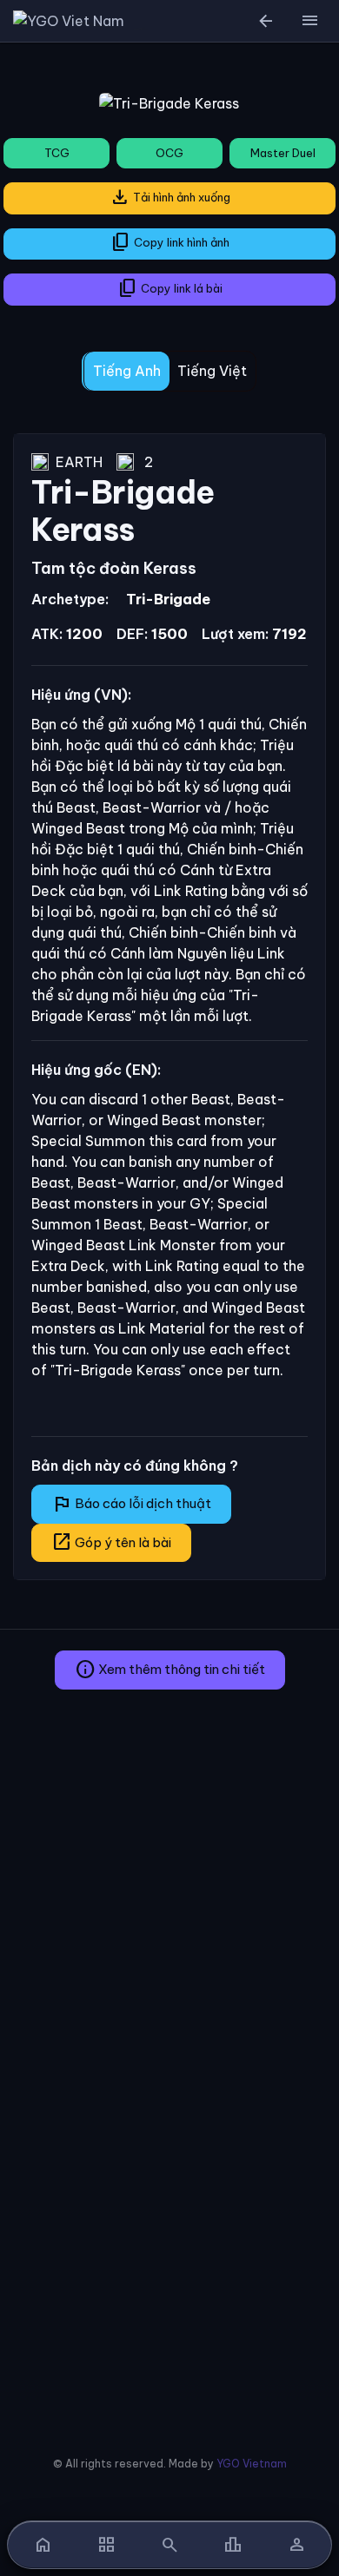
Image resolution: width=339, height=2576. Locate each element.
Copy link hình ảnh (170, 242)
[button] (309, 21)
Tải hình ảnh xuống (170, 197)
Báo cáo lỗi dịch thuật (131, 1504)
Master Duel (283, 153)
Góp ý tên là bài (111, 1542)
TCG (57, 153)
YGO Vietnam (252, 2464)
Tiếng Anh (127, 371)
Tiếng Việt (212, 371)
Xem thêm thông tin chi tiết (170, 1670)
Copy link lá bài (170, 288)
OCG (169, 153)
